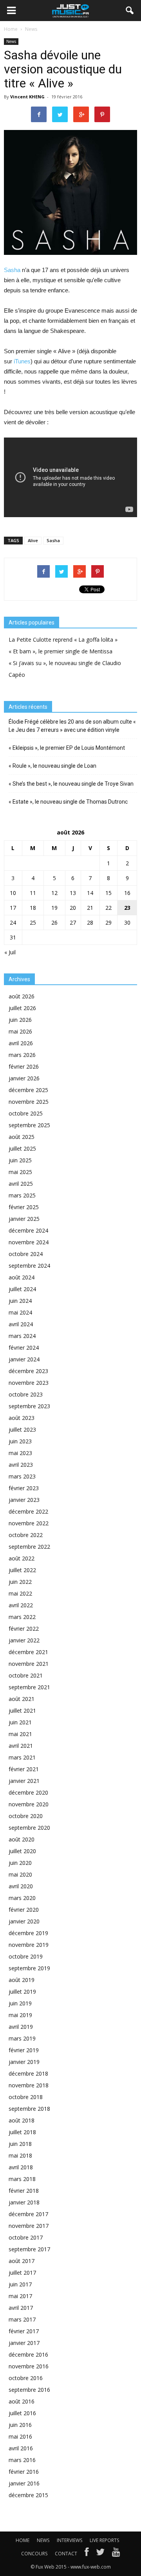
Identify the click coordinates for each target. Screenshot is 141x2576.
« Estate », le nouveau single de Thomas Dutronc (68, 802)
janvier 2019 (24, 2062)
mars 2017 (22, 2319)
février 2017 (24, 2331)
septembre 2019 (29, 1968)
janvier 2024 (24, 1359)
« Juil (10, 952)
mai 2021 (20, 1734)
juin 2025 (20, 1160)
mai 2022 (20, 1593)
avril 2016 (21, 2448)
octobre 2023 (26, 1394)
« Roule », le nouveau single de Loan (52, 766)
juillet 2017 (22, 2273)
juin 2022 (20, 1582)
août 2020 (22, 1839)
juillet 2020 (22, 1851)
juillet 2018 (22, 2132)
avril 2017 (21, 2308)
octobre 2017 (26, 2237)
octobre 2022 (26, 1535)
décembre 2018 (28, 2073)
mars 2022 (22, 1617)
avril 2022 (21, 1605)
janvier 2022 (24, 1640)
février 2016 (24, 2472)
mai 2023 (20, 1453)
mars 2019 (22, 2038)
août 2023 (22, 1418)
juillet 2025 (22, 1148)
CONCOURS (34, 2554)
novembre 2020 (29, 1804)
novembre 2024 (29, 1242)
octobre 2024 (26, 1254)
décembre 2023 (28, 1371)
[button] (130, 11)
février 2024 (24, 1348)
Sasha (12, 270)
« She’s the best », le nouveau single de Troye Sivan (71, 784)
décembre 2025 (28, 1090)
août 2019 (22, 1980)
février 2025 (24, 1207)
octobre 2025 (26, 1113)
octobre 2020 (26, 1816)
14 (90, 893)
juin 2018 (20, 2144)
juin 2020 (20, 1863)
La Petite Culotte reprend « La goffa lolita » (63, 640)
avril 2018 (21, 2167)
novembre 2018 (29, 2085)
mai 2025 (20, 1172)
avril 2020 (21, 1886)
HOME (23, 2540)
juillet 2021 (22, 1711)
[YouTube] (116, 2554)
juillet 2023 (22, 1429)
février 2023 (24, 1488)
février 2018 (24, 2191)
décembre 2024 (28, 1230)
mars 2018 (22, 2179)
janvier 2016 (24, 2483)
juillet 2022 (22, 1570)
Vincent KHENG (27, 97)
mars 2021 (22, 1757)
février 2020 (24, 1910)
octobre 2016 (26, 2378)
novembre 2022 (29, 1523)
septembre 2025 (29, 1125)
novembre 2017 (29, 2226)
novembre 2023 (29, 1383)
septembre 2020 (29, 1828)
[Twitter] (100, 2554)
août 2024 (22, 1277)
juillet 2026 (22, 1008)
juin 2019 (20, 2003)
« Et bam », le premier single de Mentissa (61, 651)
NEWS (43, 2540)
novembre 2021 (29, 1664)
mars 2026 (22, 1055)
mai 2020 (20, 1874)
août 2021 (22, 1699)
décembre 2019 (28, 1933)
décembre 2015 (28, 2495)
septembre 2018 (29, 2109)
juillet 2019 (22, 1992)
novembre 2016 (29, 2366)
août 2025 (22, 1137)
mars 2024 (22, 1336)
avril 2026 (21, 1043)
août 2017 (22, 2261)
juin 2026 (20, 1020)
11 (33, 893)
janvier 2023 (24, 1500)
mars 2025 (22, 1195)
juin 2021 (20, 1722)
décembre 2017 (28, 2214)
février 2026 (24, 1067)
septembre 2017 (29, 2249)
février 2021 (24, 1769)
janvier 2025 (24, 1219)
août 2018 (22, 2120)
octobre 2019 (26, 1956)
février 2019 (24, 2050)
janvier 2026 (24, 1078)
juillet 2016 (22, 2413)
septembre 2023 (29, 1406)
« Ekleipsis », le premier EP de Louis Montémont (67, 748)
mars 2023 (22, 1476)
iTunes (22, 361)
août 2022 (22, 1558)
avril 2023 (21, 1465)
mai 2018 (20, 2155)
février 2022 (24, 1629)
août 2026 (22, 996)
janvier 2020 (24, 1921)
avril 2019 (21, 2027)
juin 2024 (20, 1301)
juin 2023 (20, 1441)
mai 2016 (20, 2436)
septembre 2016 (29, 2390)
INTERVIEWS (70, 2540)
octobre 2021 (26, 1675)
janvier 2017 (24, 2343)
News (11, 41)
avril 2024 (21, 1324)
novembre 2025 (29, 1102)
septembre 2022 (29, 1547)
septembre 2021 (29, 1687)
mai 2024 (20, 1312)
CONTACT (66, 2554)
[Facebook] (87, 2554)
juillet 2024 (22, 1289)
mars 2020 (22, 1898)
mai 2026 (20, 1031)
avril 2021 (21, 1746)
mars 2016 (22, 2460)
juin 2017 (20, 2284)
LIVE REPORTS (104, 2540)
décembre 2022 (28, 1511)
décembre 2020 (28, 1792)
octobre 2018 (26, 2097)
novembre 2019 (29, 1945)
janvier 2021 (24, 1781)
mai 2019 (20, 2015)
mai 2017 (20, 2296)
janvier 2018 (24, 2202)
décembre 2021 (28, 1652)
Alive (33, 540)
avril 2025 (21, 1184)
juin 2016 (20, 2425)
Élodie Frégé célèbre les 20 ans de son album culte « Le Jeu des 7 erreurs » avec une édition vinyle (72, 726)
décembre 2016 (28, 2355)
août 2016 (22, 2401)
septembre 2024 (29, 1266)
